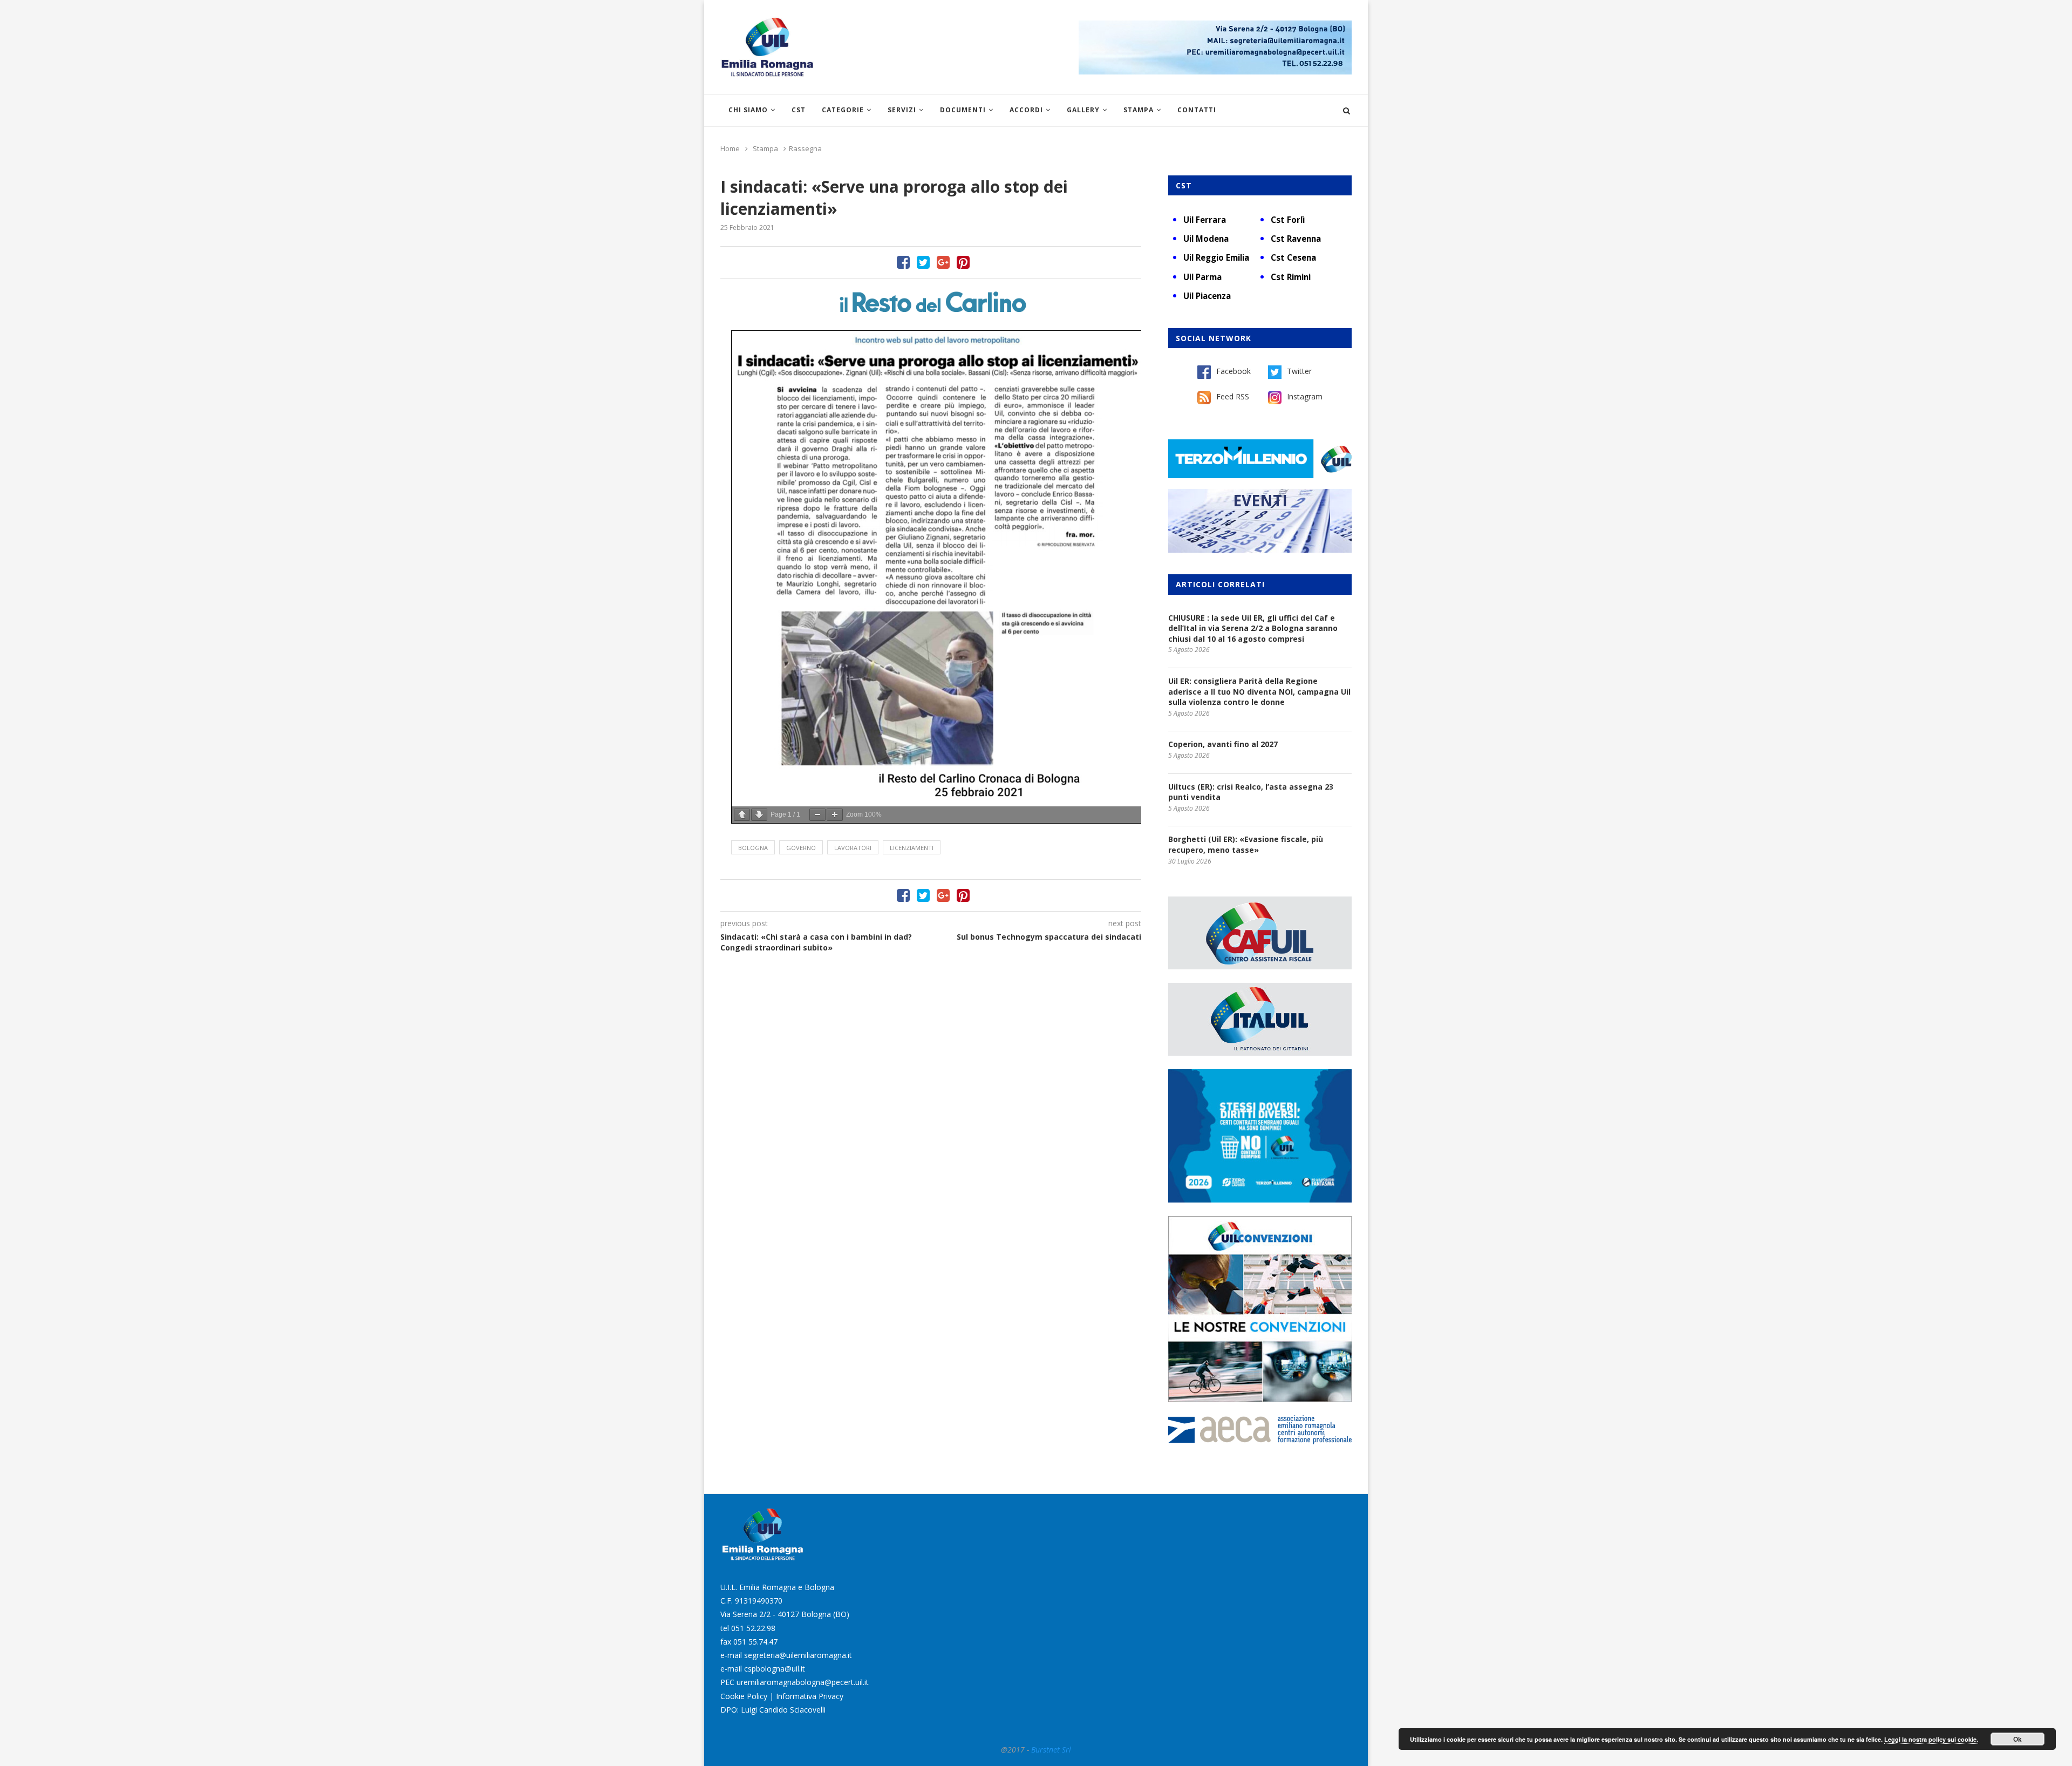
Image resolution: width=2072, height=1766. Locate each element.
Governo (801, 848)
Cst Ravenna (1296, 239)
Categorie (843, 110)
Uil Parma (1202, 277)
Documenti (963, 110)
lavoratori (853, 848)
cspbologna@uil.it (775, 1669)
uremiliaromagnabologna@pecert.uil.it (803, 1682)
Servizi (902, 110)
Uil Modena (1206, 239)
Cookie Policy (744, 1696)
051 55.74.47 (755, 1642)
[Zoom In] (835, 815)
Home (730, 148)
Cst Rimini (1291, 277)
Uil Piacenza (1207, 296)
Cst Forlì (1288, 220)
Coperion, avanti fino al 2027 (1223, 744)
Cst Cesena (1293, 257)
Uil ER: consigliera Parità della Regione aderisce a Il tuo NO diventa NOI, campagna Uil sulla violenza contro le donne (1259, 691)
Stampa (1139, 110)
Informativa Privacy (810, 1696)
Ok (2018, 1739)
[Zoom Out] (817, 815)
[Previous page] (742, 815)
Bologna (753, 848)
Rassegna (805, 148)
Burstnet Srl (1051, 1750)
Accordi (1026, 110)
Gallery (1083, 110)
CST (799, 110)
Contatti (1197, 110)
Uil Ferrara (1205, 220)
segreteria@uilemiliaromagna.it (798, 1655)
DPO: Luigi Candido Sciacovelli (773, 1710)
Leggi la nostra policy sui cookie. (1931, 1739)
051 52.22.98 (753, 1628)
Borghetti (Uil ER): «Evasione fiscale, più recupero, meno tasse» (1246, 844)
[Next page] (759, 815)
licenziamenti (912, 848)
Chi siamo (748, 110)
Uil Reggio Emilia (1216, 257)
